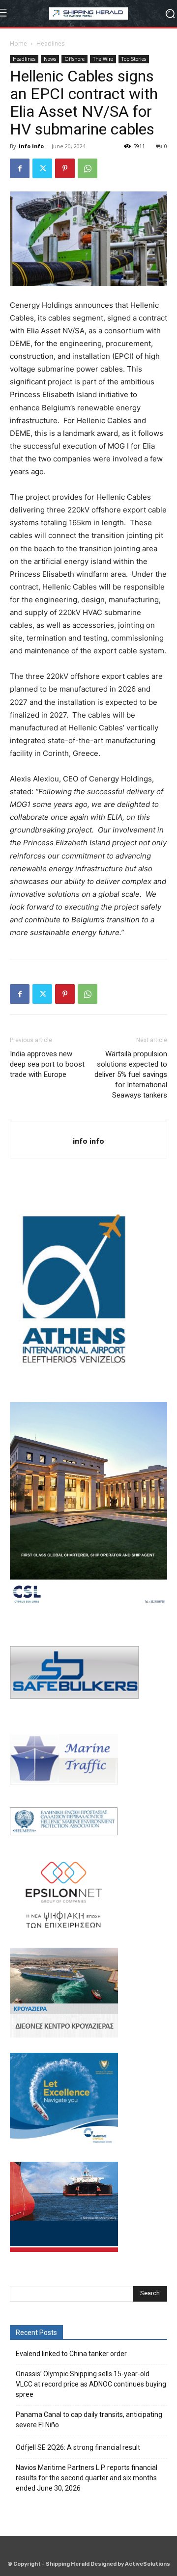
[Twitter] (42, 168)
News (50, 59)
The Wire (103, 59)
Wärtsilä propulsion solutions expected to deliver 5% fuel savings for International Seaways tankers (131, 1074)
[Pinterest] (65, 168)
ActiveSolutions (147, 2564)
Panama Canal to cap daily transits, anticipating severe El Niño (89, 2420)
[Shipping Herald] (88, 13)
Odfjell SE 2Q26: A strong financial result (78, 2447)
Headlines (50, 43)
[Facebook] (20, 168)
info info (31, 146)
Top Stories (134, 59)
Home (18, 43)
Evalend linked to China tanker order (71, 2354)
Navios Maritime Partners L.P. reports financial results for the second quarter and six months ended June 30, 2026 (87, 2478)
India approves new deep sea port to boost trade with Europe (47, 1064)
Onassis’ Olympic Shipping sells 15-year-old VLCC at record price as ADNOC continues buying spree (91, 2384)
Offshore (74, 59)
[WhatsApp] (88, 168)
